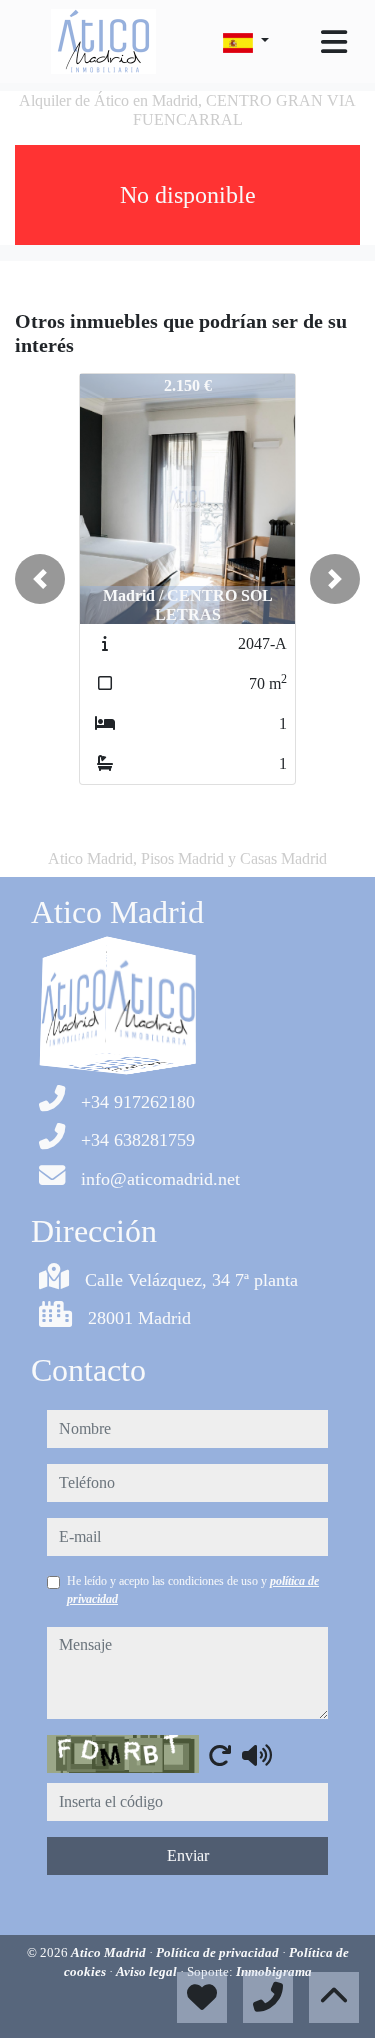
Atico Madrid (110, 1952)
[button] (40, 579)
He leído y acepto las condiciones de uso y (193, 1590)
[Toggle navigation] (334, 42)
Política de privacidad (219, 1952)
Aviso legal (148, 1971)
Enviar (188, 1855)
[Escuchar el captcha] (257, 1755)
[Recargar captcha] (220, 1755)
